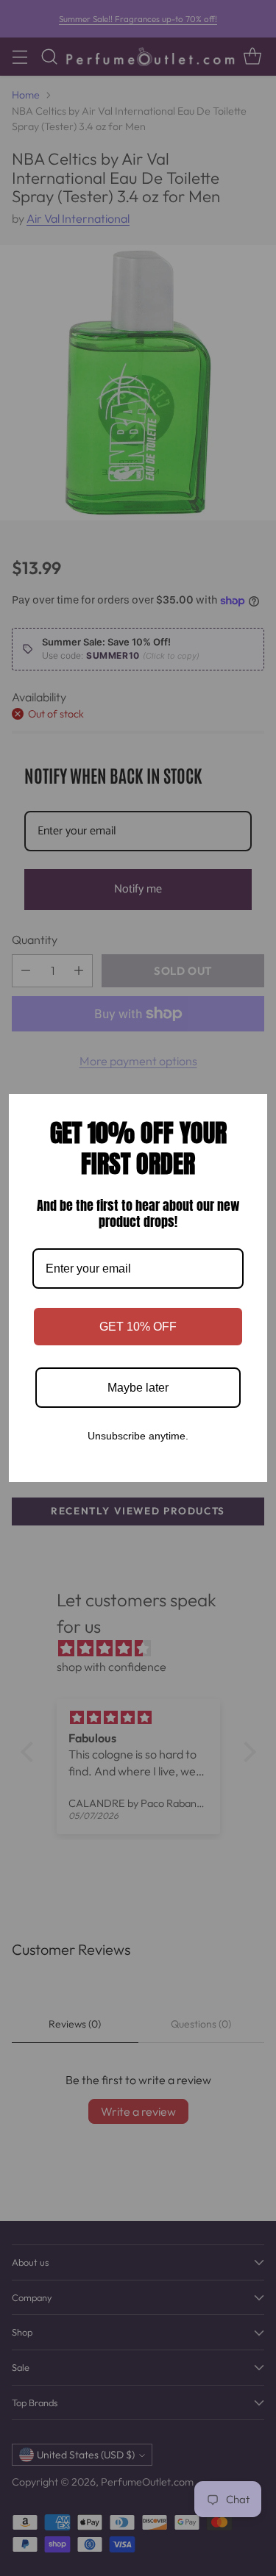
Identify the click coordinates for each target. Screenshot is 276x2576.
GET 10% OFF (138, 1327)
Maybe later (138, 1388)
